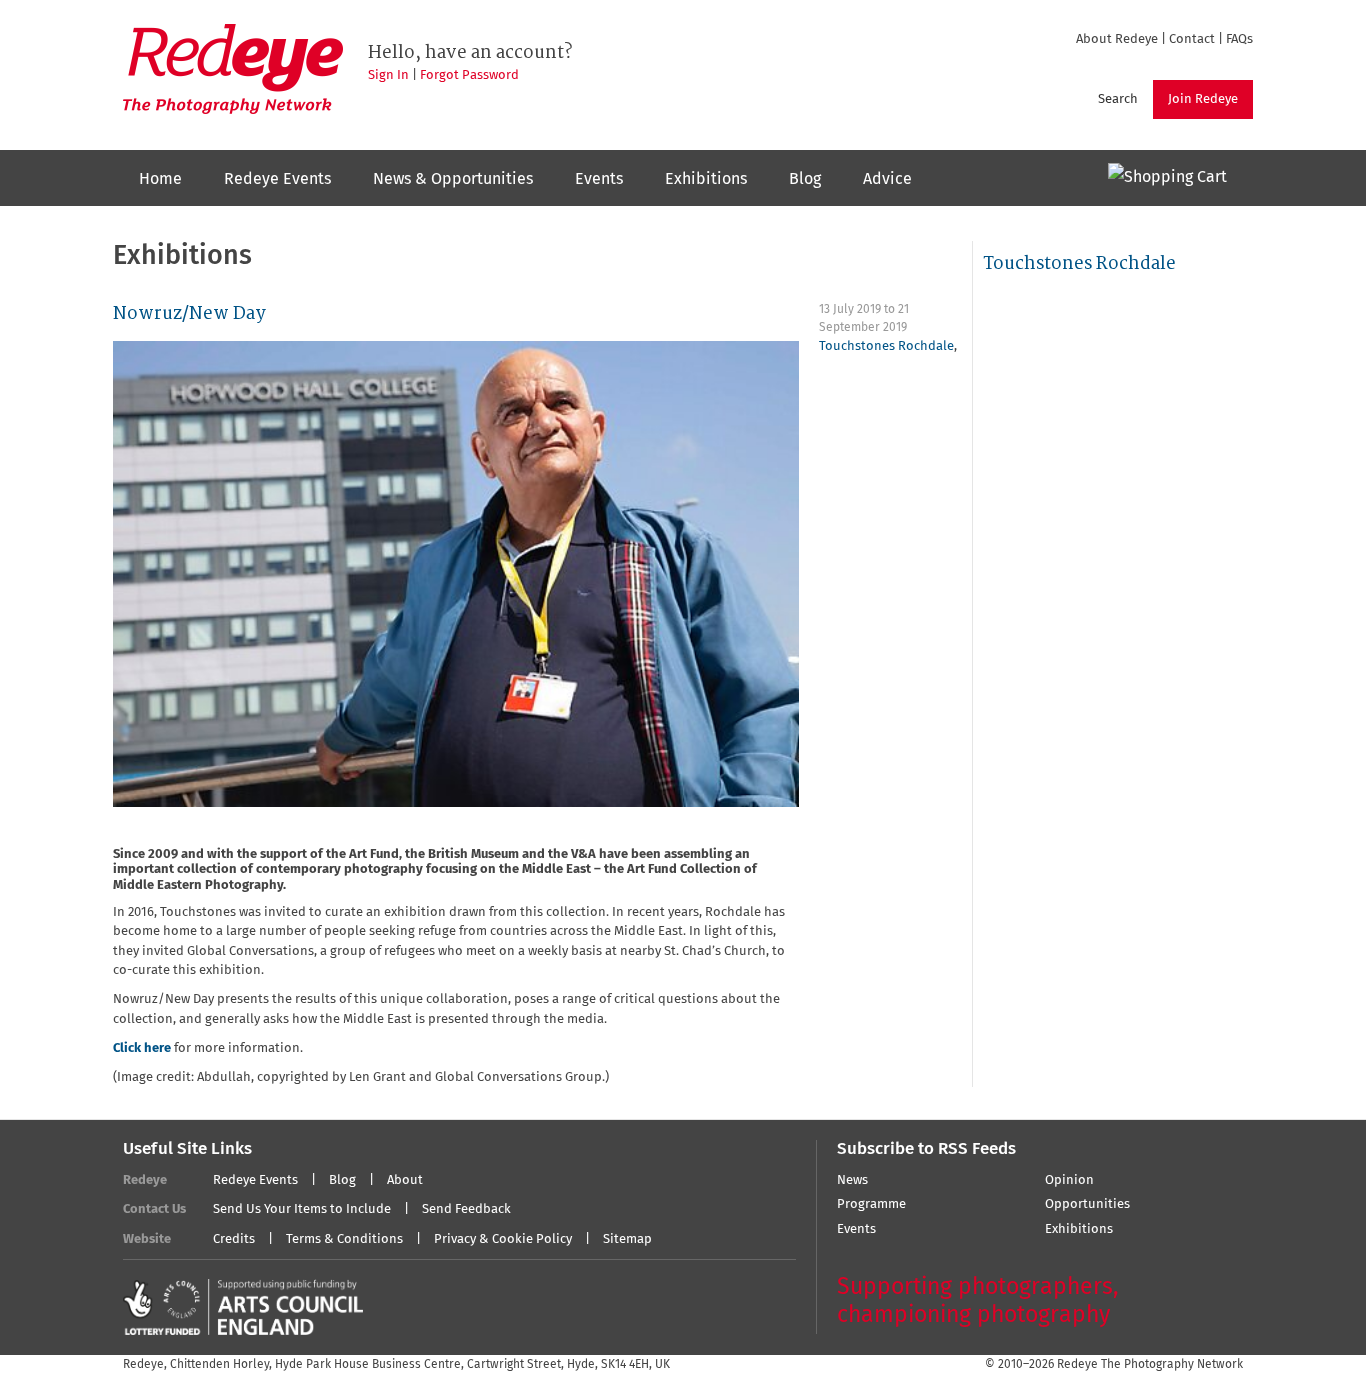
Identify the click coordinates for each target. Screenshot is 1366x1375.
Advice (887, 179)
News (852, 1180)
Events (599, 179)
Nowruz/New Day (189, 313)
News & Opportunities (453, 179)
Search (1118, 99)
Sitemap (627, 1239)
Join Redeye (1203, 99)
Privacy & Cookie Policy (503, 1239)
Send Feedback (466, 1209)
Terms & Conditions (344, 1239)
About (405, 1180)
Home (160, 179)
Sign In (388, 75)
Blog (805, 179)
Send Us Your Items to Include (302, 1209)
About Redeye (1117, 39)
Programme (871, 1204)
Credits (234, 1239)
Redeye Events (277, 179)
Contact (1192, 39)
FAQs (1239, 39)
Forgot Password (469, 75)
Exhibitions (706, 179)
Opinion (1069, 1180)
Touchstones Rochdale (886, 346)
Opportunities (1087, 1204)
